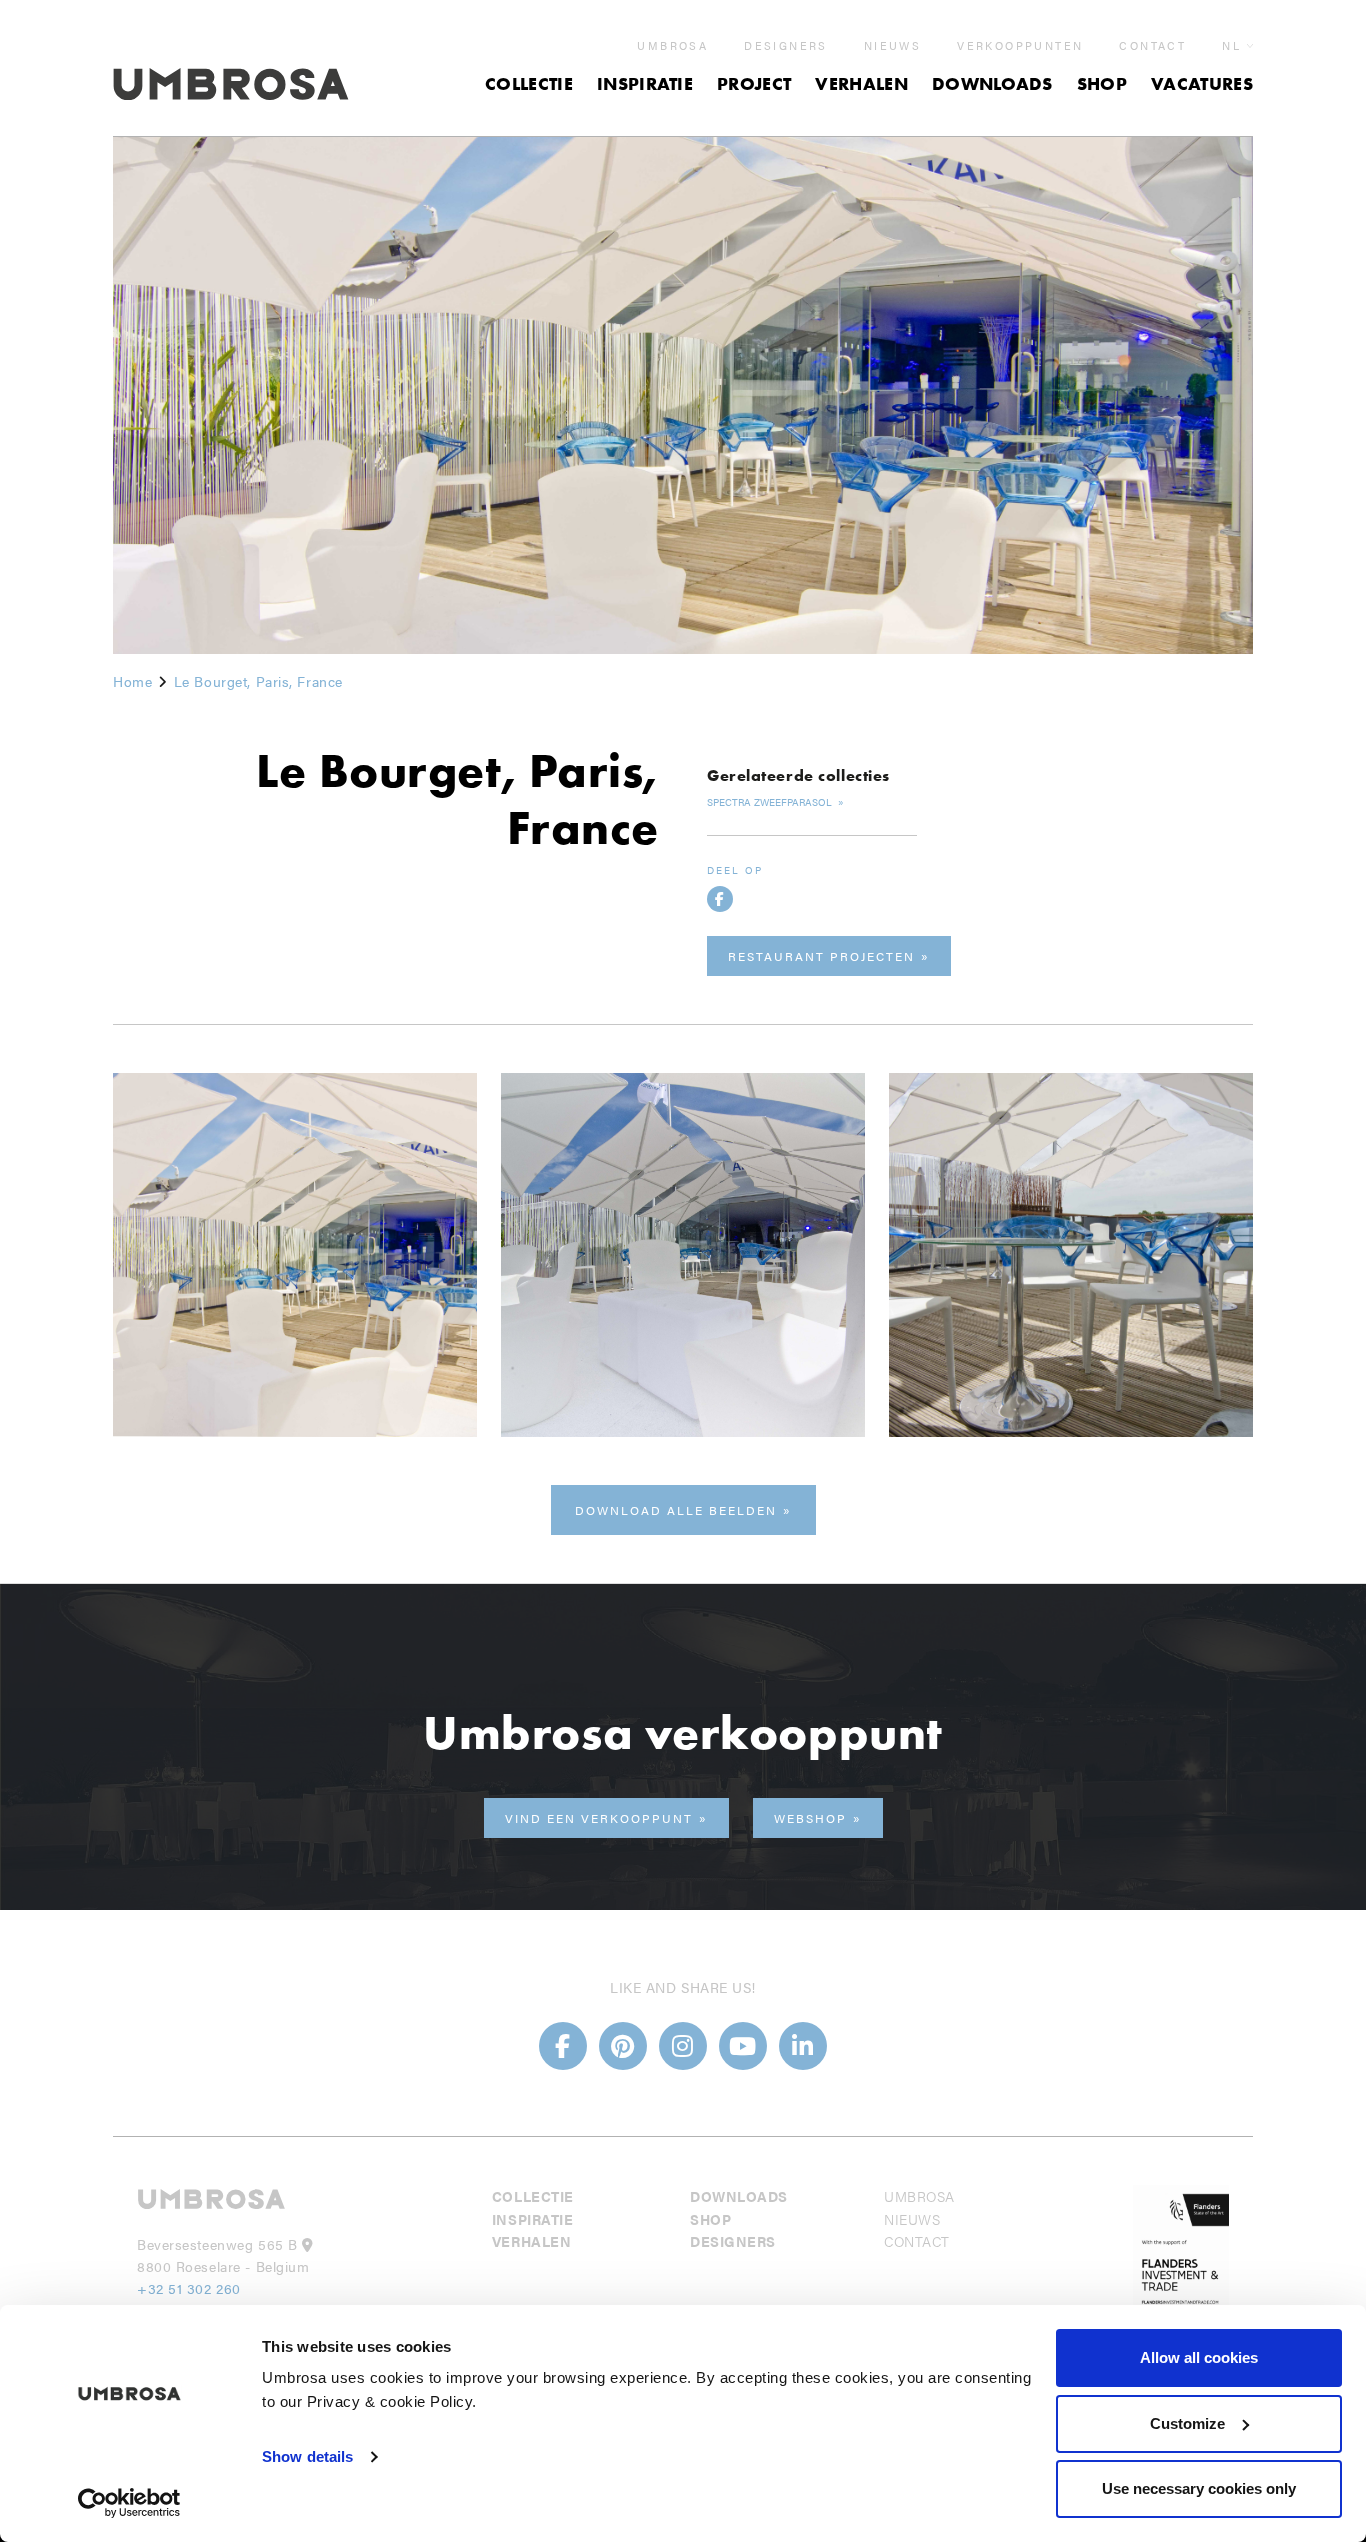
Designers (786, 46)
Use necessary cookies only (1199, 2488)
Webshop (810, 1818)
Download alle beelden (676, 1510)
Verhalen (861, 83)
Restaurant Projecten (821, 956)
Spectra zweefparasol (771, 802)
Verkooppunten (1020, 46)
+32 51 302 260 (189, 2288)
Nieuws (892, 46)
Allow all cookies (1199, 2357)
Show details (307, 2456)
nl (1231, 45)
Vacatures (1202, 83)
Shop (1102, 83)
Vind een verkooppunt (599, 1818)
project (754, 83)
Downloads (992, 83)
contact (1152, 46)
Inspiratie (645, 83)
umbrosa (672, 46)
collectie (529, 83)
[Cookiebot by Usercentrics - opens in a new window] (129, 2503)
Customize (1187, 2423)
